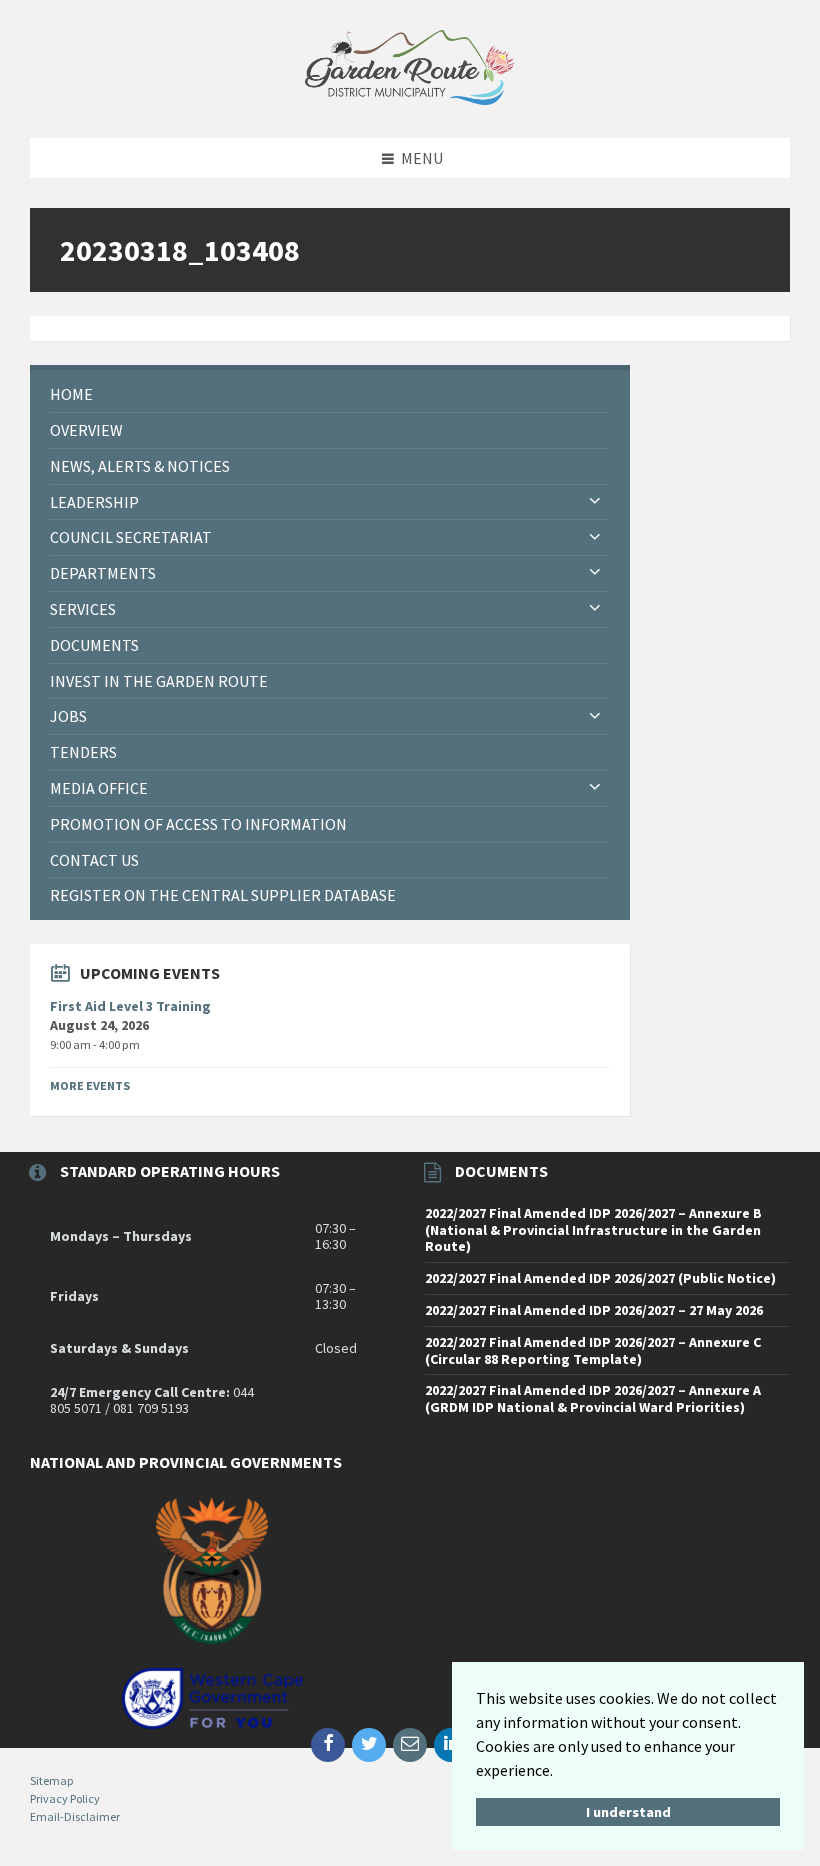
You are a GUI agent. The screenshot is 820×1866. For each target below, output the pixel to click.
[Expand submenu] (595, 502)
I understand (628, 1812)
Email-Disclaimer (75, 1816)
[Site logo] (410, 99)
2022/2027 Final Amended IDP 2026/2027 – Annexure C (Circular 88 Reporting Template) (593, 1350)
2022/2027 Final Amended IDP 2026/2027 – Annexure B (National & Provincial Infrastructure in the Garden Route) (593, 1230)
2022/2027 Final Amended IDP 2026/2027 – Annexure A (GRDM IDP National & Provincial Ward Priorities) (593, 1398)
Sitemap (51, 1780)
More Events (90, 1085)
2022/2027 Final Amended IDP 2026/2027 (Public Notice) (600, 1278)
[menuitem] (330, 394)
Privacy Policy (65, 1798)
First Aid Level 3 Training (130, 1006)
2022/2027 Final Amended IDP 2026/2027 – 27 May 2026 (594, 1310)
